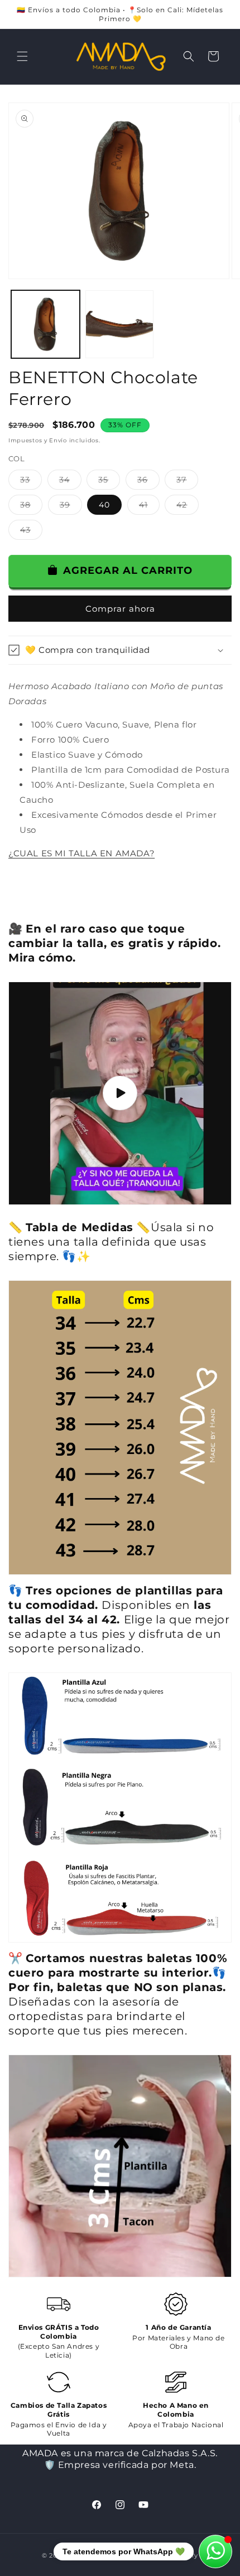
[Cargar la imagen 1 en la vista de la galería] (45, 325)
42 (188, 507)
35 (109, 482)
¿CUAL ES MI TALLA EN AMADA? (81, 853)
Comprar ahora (120, 609)
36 (148, 482)
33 (31, 482)
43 (31, 532)
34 (70, 482)
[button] (22, 56)
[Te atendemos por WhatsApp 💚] (215, 2551)
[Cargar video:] (120, 1093)
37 (187, 482)
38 (31, 507)
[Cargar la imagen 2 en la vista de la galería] (120, 325)
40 (104, 505)
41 (149, 507)
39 (71, 507)
